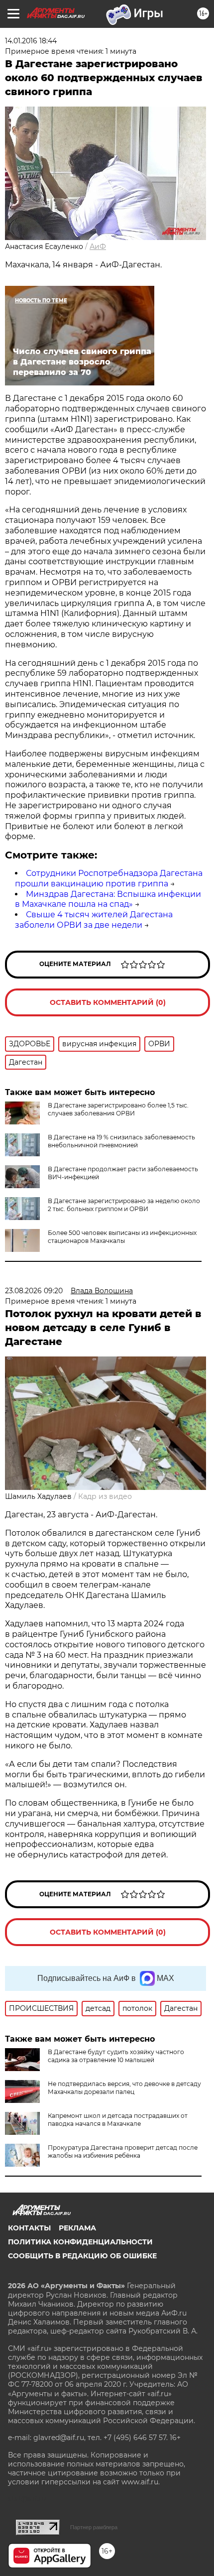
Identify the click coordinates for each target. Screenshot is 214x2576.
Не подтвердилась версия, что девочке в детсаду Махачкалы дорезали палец (124, 2088)
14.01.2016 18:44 (31, 41)
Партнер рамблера (94, 2527)
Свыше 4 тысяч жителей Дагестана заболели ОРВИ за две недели (94, 920)
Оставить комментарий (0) (108, 1002)
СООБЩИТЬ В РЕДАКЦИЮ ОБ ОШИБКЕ (82, 2256)
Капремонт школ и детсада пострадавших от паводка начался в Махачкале (118, 2120)
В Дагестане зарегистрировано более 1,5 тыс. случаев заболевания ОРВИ (118, 1109)
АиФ (98, 246)
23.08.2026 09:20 (34, 1291)
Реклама (77, 2228)
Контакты (29, 2228)
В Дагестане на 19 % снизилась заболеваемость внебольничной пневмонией (121, 1141)
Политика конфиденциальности (80, 2242)
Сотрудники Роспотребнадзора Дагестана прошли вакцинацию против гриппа (109, 878)
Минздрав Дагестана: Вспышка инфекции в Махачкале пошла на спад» (108, 899)
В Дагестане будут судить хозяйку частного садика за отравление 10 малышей (116, 2056)
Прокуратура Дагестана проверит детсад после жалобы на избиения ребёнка (123, 2151)
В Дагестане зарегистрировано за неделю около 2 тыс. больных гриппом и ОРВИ (124, 1205)
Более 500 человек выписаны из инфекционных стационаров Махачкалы (122, 1237)
